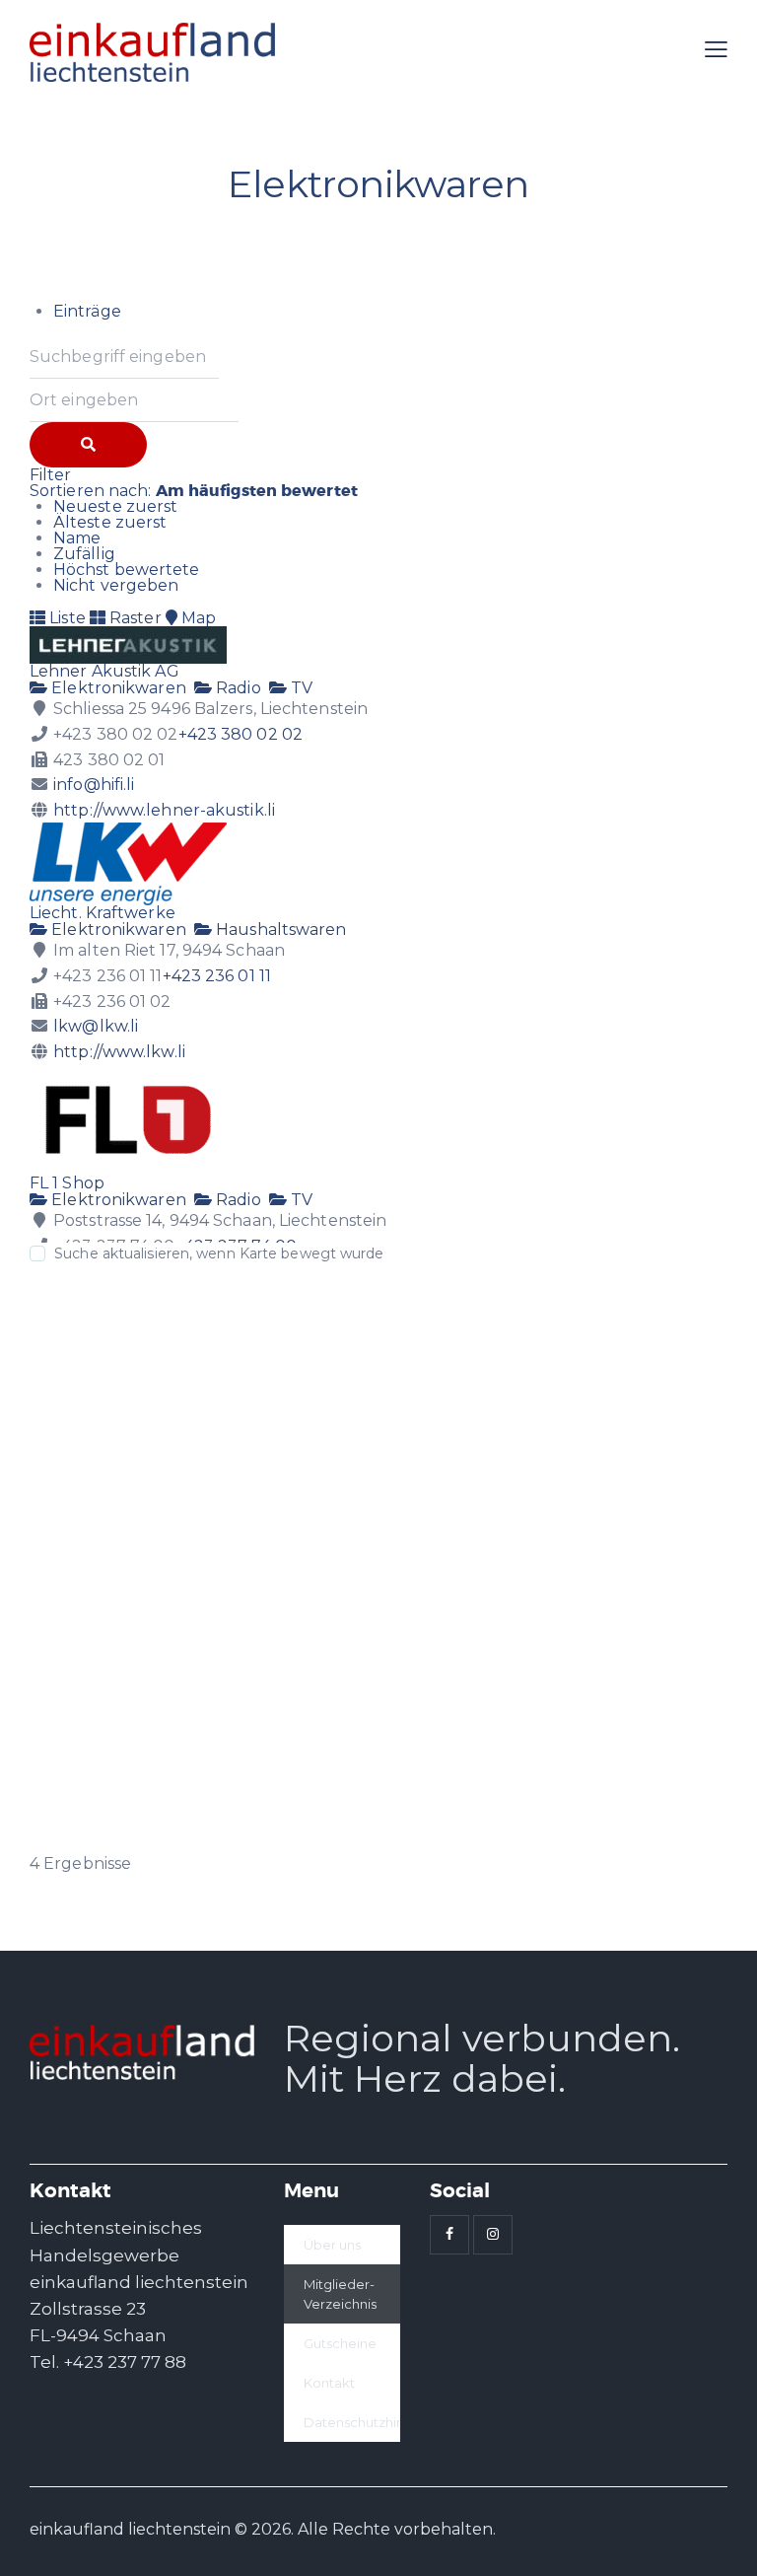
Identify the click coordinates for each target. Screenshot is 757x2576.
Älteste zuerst (110, 522)
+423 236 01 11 (217, 976)
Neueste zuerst (115, 506)
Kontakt (329, 2383)
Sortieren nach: (194, 491)
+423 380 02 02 (241, 734)
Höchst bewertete (127, 570)
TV (300, 688)
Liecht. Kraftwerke (103, 913)
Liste (66, 618)
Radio (237, 688)
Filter (51, 475)
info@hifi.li (94, 785)
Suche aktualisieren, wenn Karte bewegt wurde (219, 1253)
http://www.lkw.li (119, 1052)
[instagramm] (493, 2235)
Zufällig (84, 554)
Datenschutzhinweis (352, 2422)
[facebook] (449, 2235)
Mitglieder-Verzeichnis (340, 2294)
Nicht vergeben (116, 585)
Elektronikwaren (117, 688)
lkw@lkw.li (96, 1026)
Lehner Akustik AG (104, 671)
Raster (134, 618)
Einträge (87, 311)
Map (197, 618)
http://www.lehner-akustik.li (164, 810)
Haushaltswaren (279, 930)
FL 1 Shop (67, 1183)
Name (77, 538)
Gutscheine (340, 2343)
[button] (716, 50)
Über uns (332, 2245)
